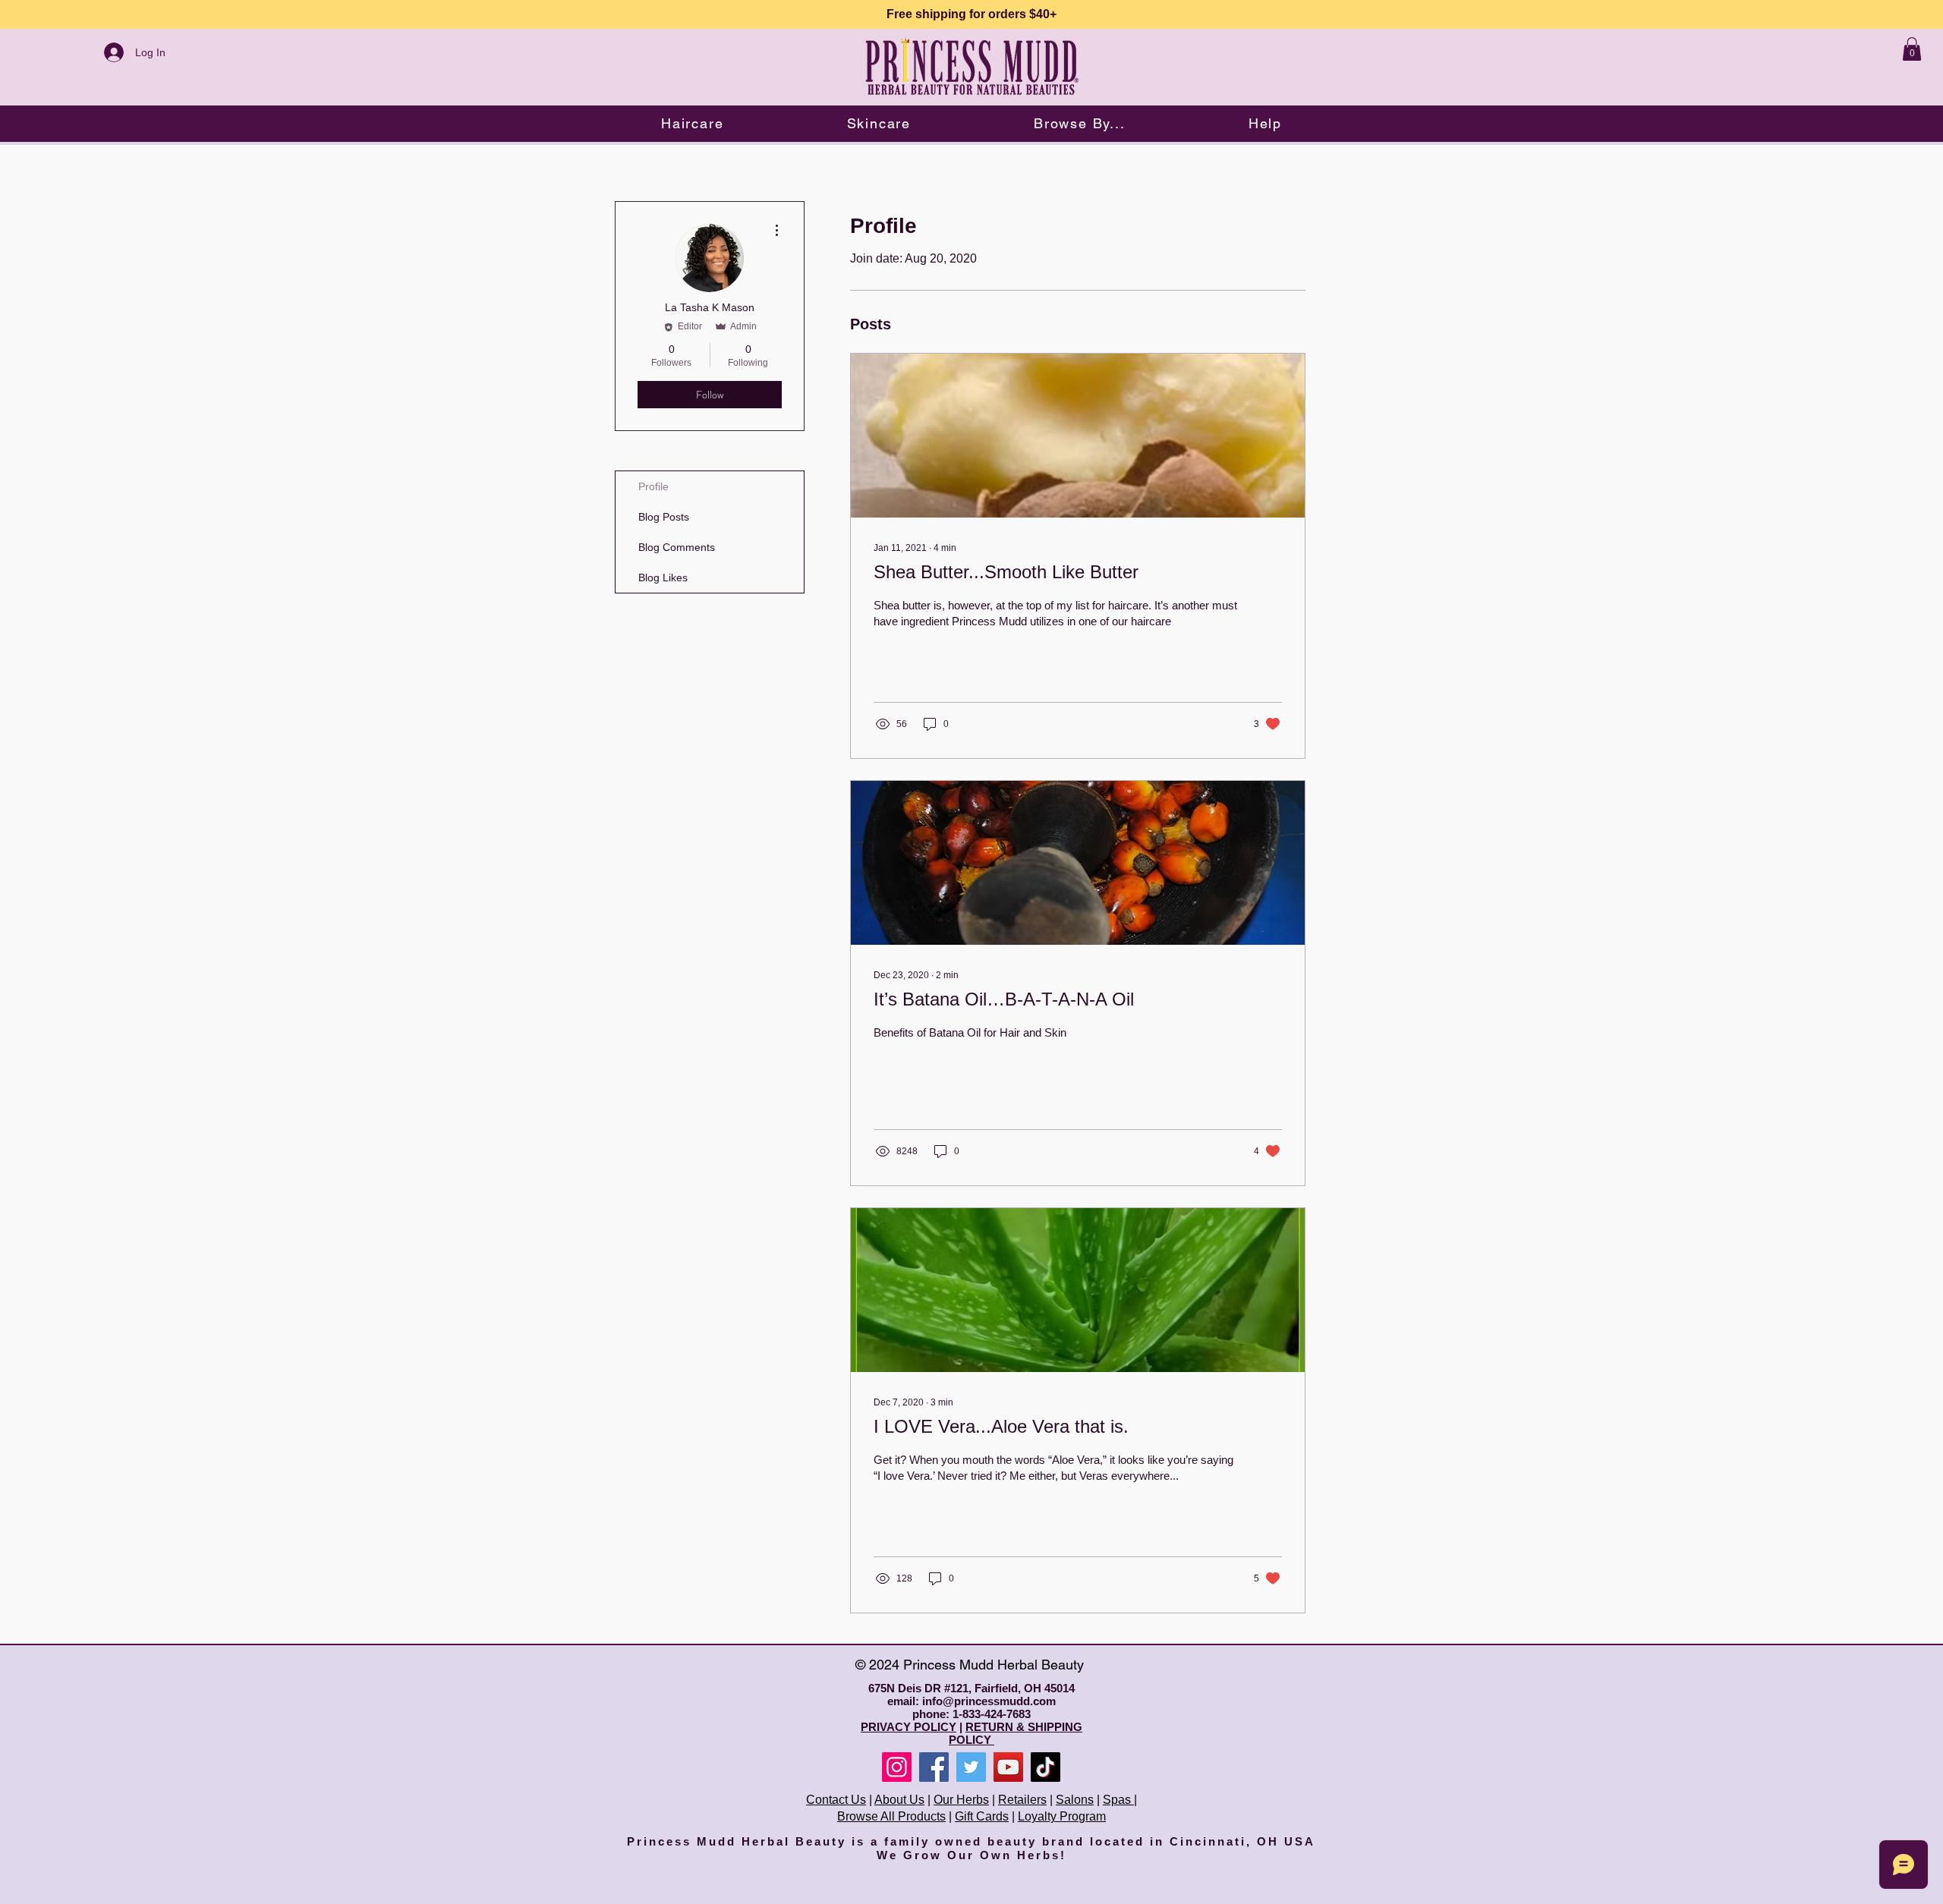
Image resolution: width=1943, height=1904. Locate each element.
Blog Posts (664, 517)
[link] (1912, 49)
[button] (693, 123)
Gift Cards (982, 1816)
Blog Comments (677, 547)
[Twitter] (971, 1767)
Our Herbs (961, 1800)
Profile (653, 486)
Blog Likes (663, 577)
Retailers (1022, 1800)
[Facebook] (934, 1767)
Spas (1118, 1800)
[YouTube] (1008, 1767)
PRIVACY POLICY (909, 1727)
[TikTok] (1046, 1767)
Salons (1075, 1800)
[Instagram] (897, 1767)
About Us (899, 1800)
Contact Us (836, 1800)
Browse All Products (891, 1816)
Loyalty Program (1062, 1816)
